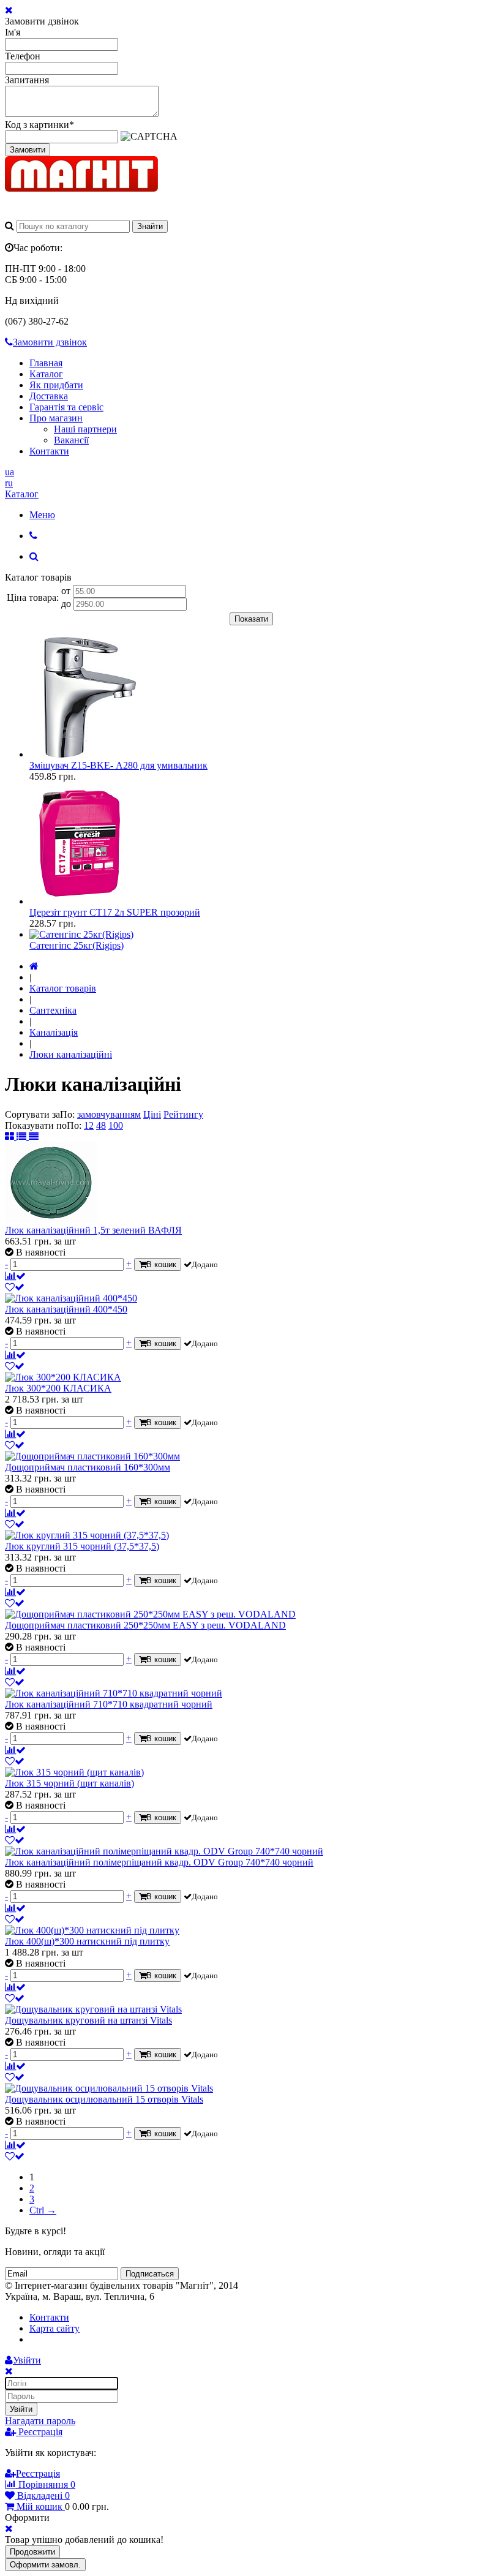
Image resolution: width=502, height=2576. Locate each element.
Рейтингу (183, 1114)
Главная (46, 363)
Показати (251, 619)
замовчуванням (109, 1114)
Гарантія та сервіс (66, 407)
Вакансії (71, 440)
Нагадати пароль (40, 2421)
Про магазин (56, 418)
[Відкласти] (15, 1287)
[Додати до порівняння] (15, 1276)
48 (101, 1125)
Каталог (46, 374)
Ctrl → (43, 2210)
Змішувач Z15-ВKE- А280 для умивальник (118, 765)
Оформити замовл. (45, 2565)
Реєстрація (39, 2432)
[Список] (23, 1136)
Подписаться (150, 2274)
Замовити (28, 150)
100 (116, 1125)
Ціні (152, 1114)
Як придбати (56, 385)
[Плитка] (11, 1136)
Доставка (49, 396)
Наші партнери (85, 429)
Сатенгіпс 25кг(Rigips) (77, 945)
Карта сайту (54, 2328)
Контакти (49, 451)
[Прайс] (34, 1136)
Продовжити (32, 2552)
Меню (42, 515)
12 (89, 1125)
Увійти (21, 2409)
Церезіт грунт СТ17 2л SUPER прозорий (115, 912)
